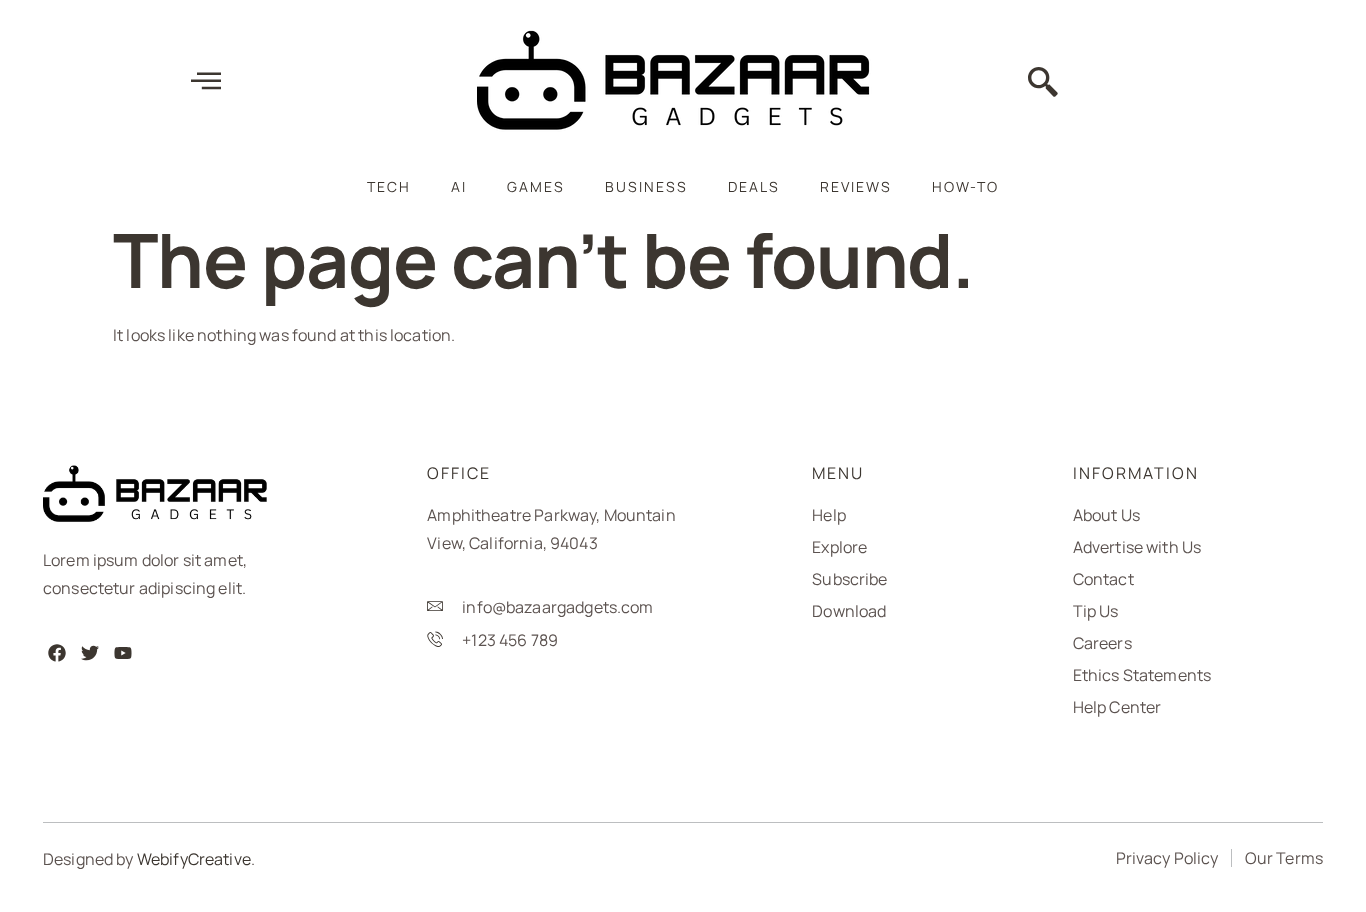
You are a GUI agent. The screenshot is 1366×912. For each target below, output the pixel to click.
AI (459, 186)
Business (646, 186)
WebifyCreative (194, 859)
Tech (389, 186)
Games (536, 186)
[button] (1043, 84)
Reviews (856, 186)
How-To (965, 186)
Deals (754, 186)
